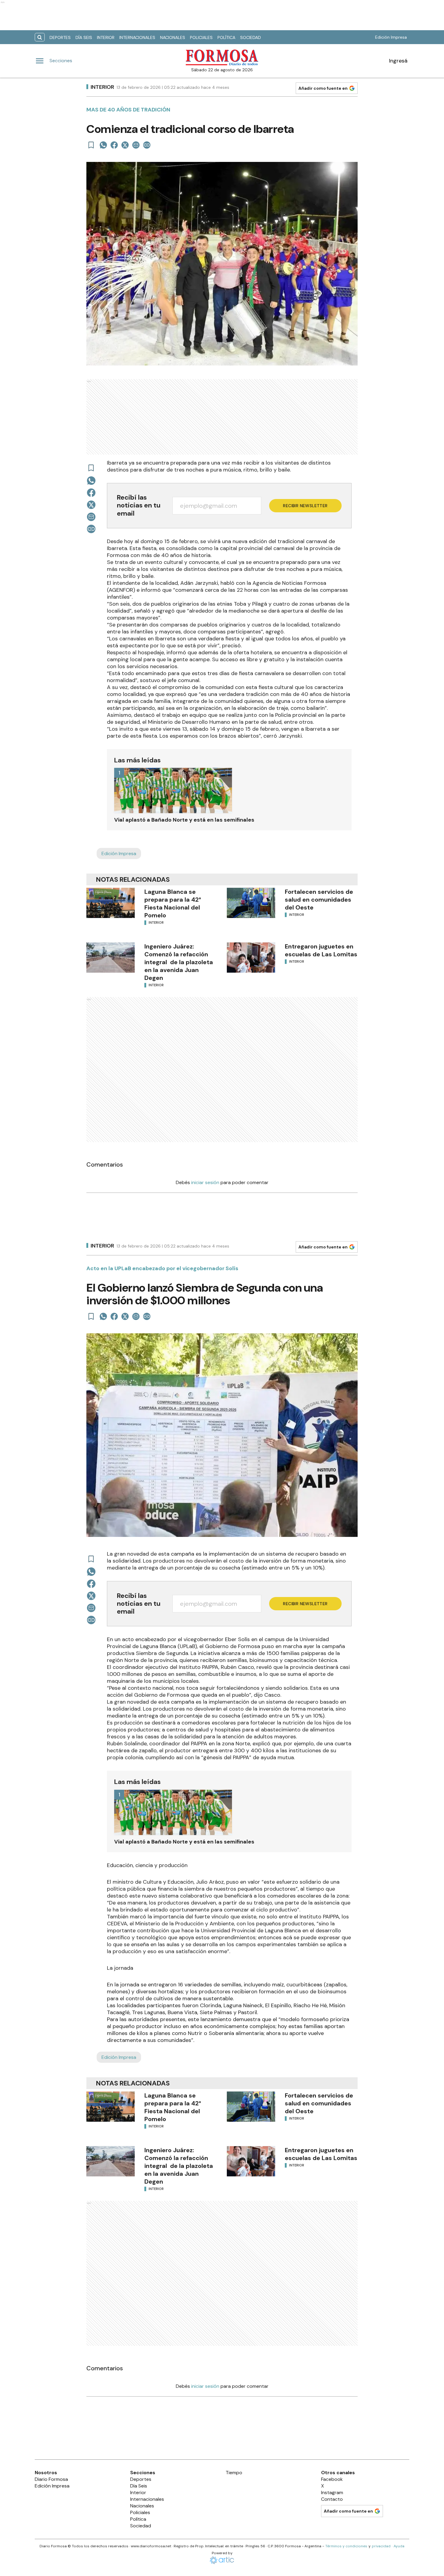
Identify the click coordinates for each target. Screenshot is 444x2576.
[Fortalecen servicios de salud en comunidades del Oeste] (251, 903)
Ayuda (399, 2546)
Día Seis (84, 37)
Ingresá (398, 61)
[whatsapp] (103, 145)
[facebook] (114, 145)
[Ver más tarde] (91, 145)
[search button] (40, 37)
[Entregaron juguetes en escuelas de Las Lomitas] (251, 958)
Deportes (60, 37)
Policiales (201, 37)
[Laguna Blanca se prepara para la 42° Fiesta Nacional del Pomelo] (111, 903)
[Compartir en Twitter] (125, 145)
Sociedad (251, 37)
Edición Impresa (391, 37)
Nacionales (173, 37)
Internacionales (137, 37)
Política (226, 37)
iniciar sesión (205, 1182)
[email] (136, 145)
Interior (106, 37)
